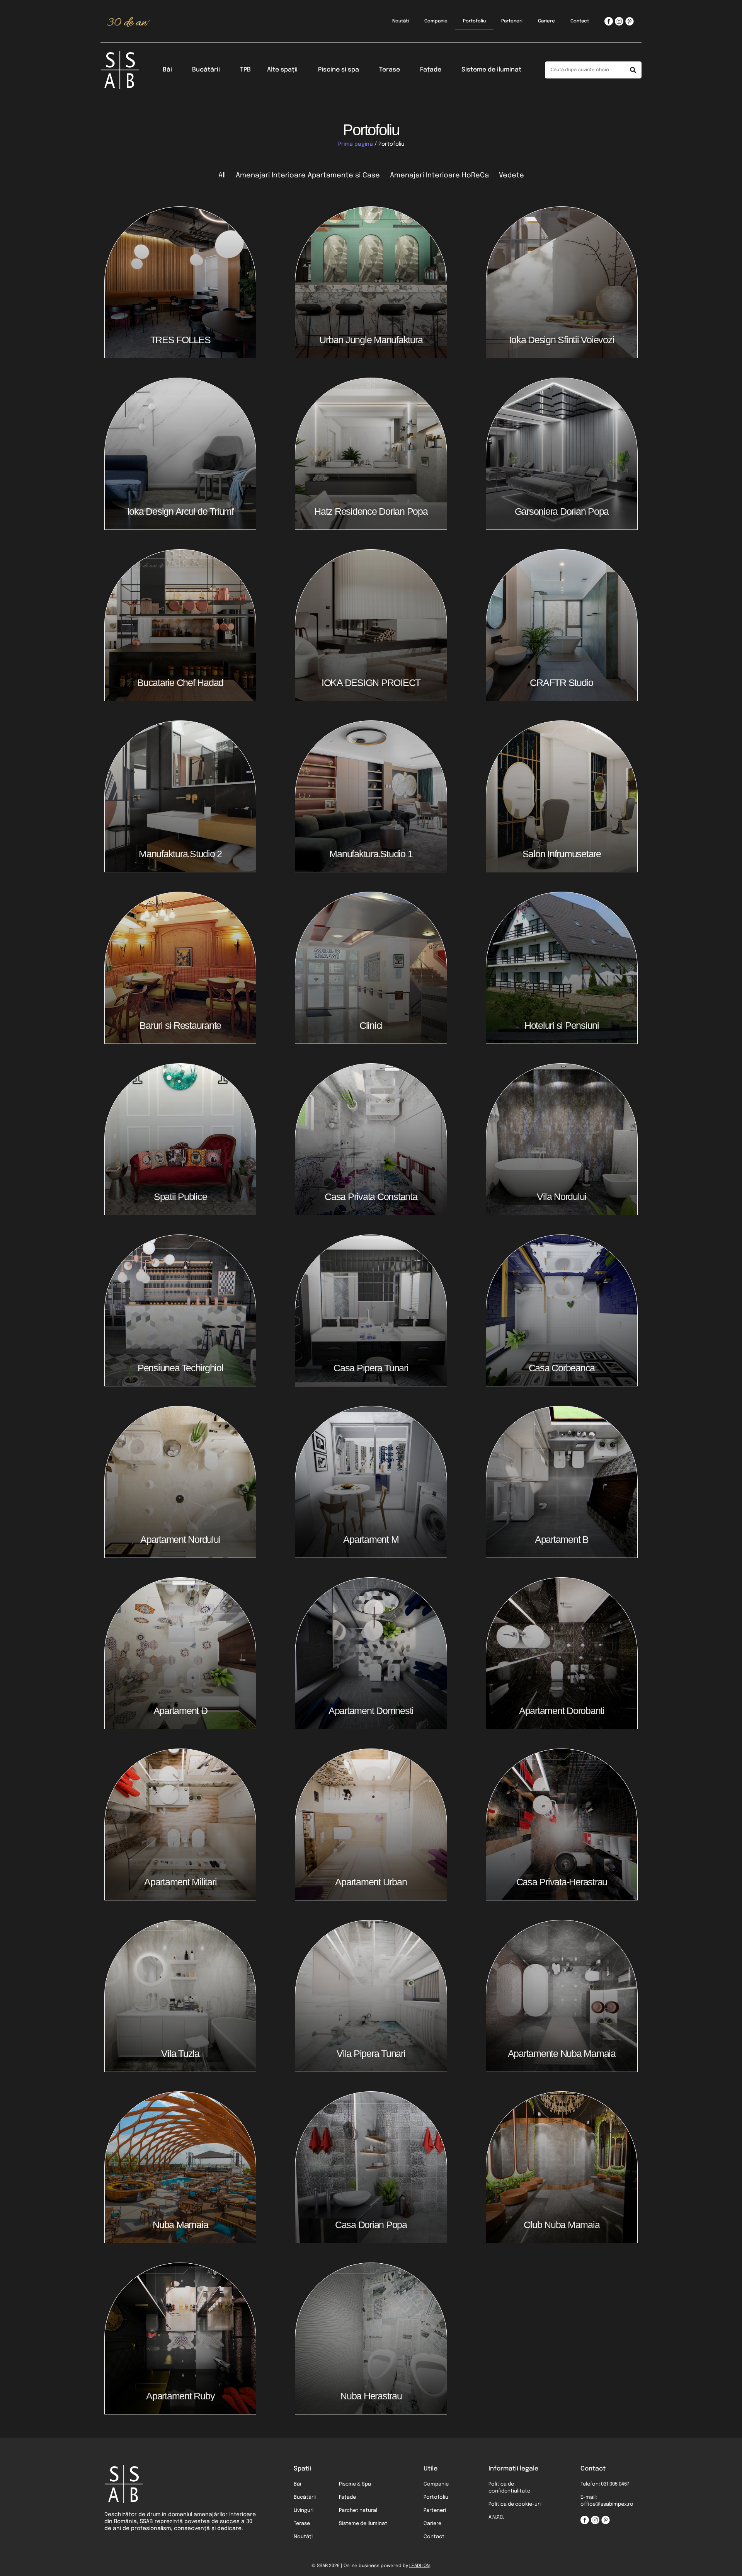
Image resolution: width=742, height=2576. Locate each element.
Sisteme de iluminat (491, 70)
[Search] (633, 70)
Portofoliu (474, 21)
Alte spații (282, 70)
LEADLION (420, 2566)
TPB (245, 70)
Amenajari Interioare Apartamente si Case (308, 175)
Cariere (546, 21)
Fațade (431, 70)
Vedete (511, 175)
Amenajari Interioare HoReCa (439, 175)
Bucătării (206, 70)
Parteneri (512, 21)
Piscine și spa (339, 70)
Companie (436, 21)
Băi (167, 70)
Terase (390, 70)
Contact (580, 21)
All (222, 175)
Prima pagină (356, 144)
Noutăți (401, 21)
